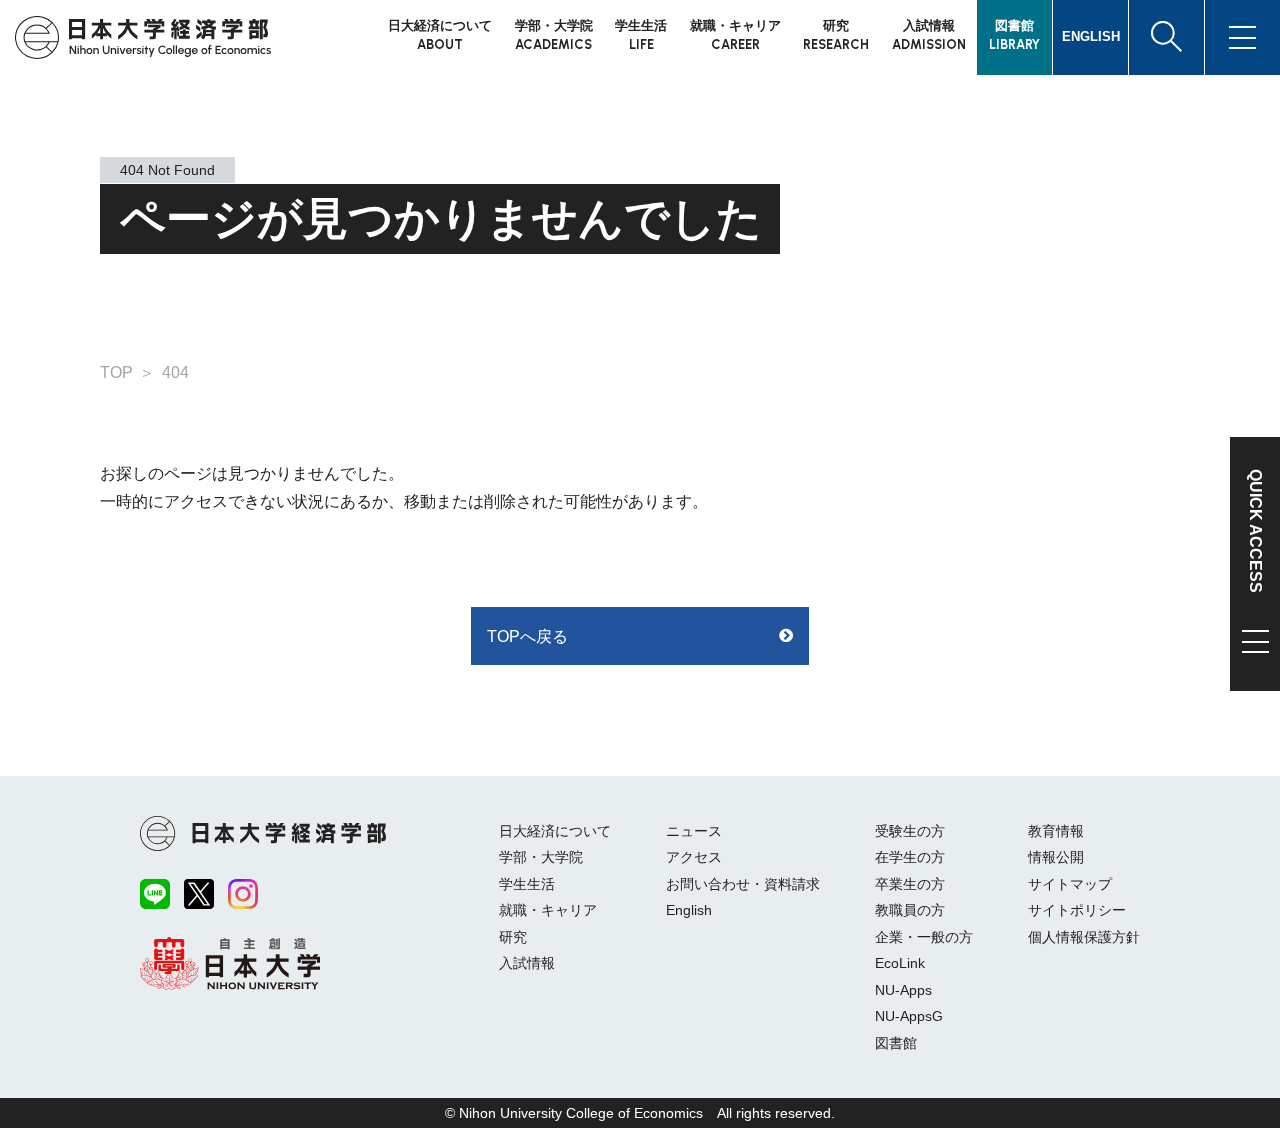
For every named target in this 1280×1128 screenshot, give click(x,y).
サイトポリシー (1077, 910)
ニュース (694, 831)
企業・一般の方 (924, 937)
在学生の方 (910, 857)
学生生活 (527, 884)
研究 (513, 937)
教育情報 (1056, 831)
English (689, 910)
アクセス (694, 857)
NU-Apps (903, 990)
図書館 (896, 1043)
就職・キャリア (548, 910)
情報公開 (1056, 857)
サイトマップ (1070, 884)
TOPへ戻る (527, 636)
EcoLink (900, 963)
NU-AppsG (909, 1016)
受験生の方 (910, 831)
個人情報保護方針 (1084, 937)
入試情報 (527, 963)
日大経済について (555, 831)
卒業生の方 (910, 884)
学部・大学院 (541, 857)
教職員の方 (910, 910)
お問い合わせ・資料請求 (743, 884)
